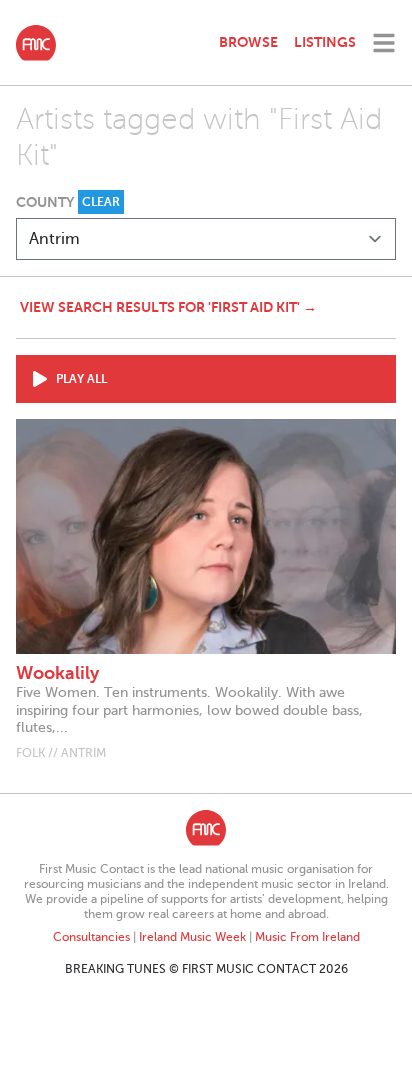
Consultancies (91, 937)
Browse (248, 42)
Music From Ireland (307, 937)
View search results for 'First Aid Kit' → (168, 307)
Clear (101, 202)
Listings (325, 42)
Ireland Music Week (192, 937)
